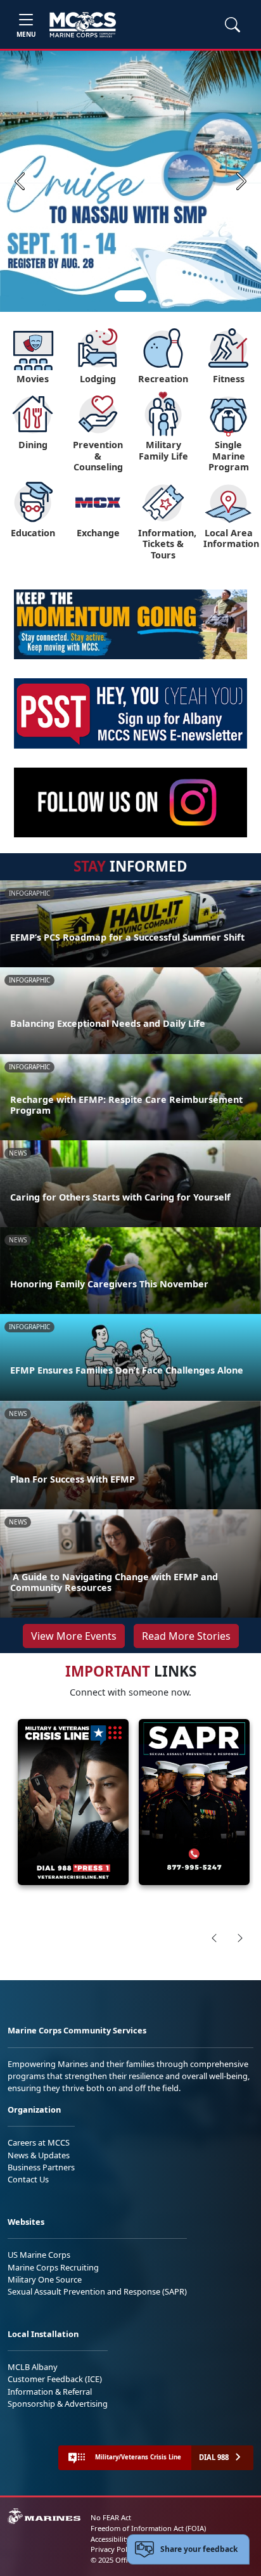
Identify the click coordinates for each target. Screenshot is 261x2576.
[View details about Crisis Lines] (73, 1802)
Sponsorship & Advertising (58, 2404)
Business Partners (41, 2167)
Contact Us (28, 2179)
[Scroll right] (240, 1938)
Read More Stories (186, 1636)
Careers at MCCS (39, 2142)
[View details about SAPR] (194, 1802)
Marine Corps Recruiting (53, 2267)
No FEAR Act (111, 2517)
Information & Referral (50, 2392)
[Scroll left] (214, 1938)
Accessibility (110, 2539)
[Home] (83, 25)
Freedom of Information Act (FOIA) (148, 2528)
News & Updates (39, 2155)
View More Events (74, 1636)
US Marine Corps (39, 2255)
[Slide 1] (130, 296)
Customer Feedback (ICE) (55, 2379)
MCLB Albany (33, 2367)
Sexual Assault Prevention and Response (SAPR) (97, 2291)
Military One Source (45, 2279)
